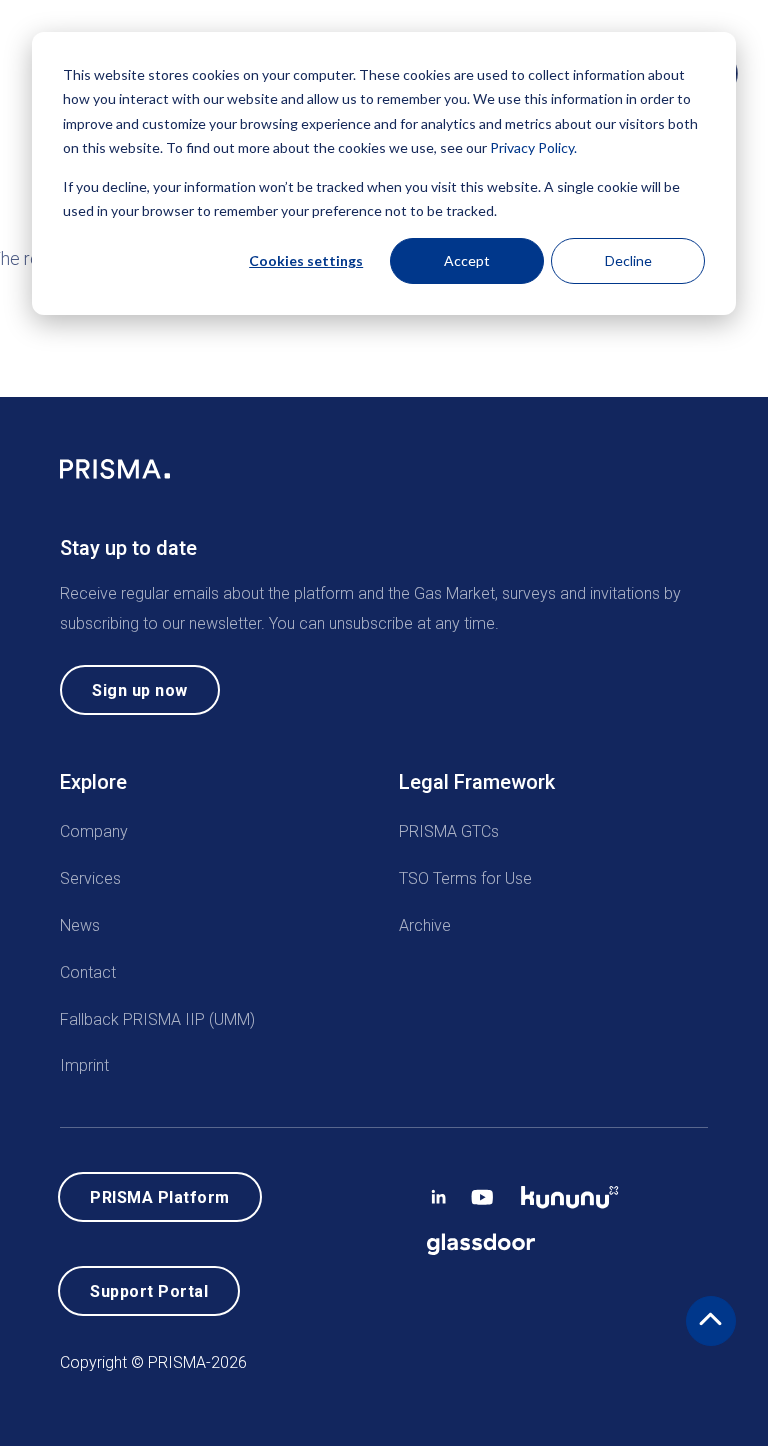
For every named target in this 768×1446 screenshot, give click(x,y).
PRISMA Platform (160, 1197)
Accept (467, 260)
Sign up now (140, 690)
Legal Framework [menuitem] (477, 782)
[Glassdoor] (481, 1239)
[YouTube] (482, 1192)
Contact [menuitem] (88, 971)
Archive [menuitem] (425, 925)
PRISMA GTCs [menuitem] (449, 831)
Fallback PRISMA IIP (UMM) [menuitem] (157, 1018)
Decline (628, 260)
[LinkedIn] (438, 1192)
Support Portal (149, 1291)
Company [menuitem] (94, 831)
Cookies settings (306, 260)
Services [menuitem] (90, 878)
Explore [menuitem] (93, 782)
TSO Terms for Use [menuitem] (465, 878)
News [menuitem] (80, 925)
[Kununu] (570, 1192)
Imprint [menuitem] (84, 1065)
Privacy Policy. (533, 147)
